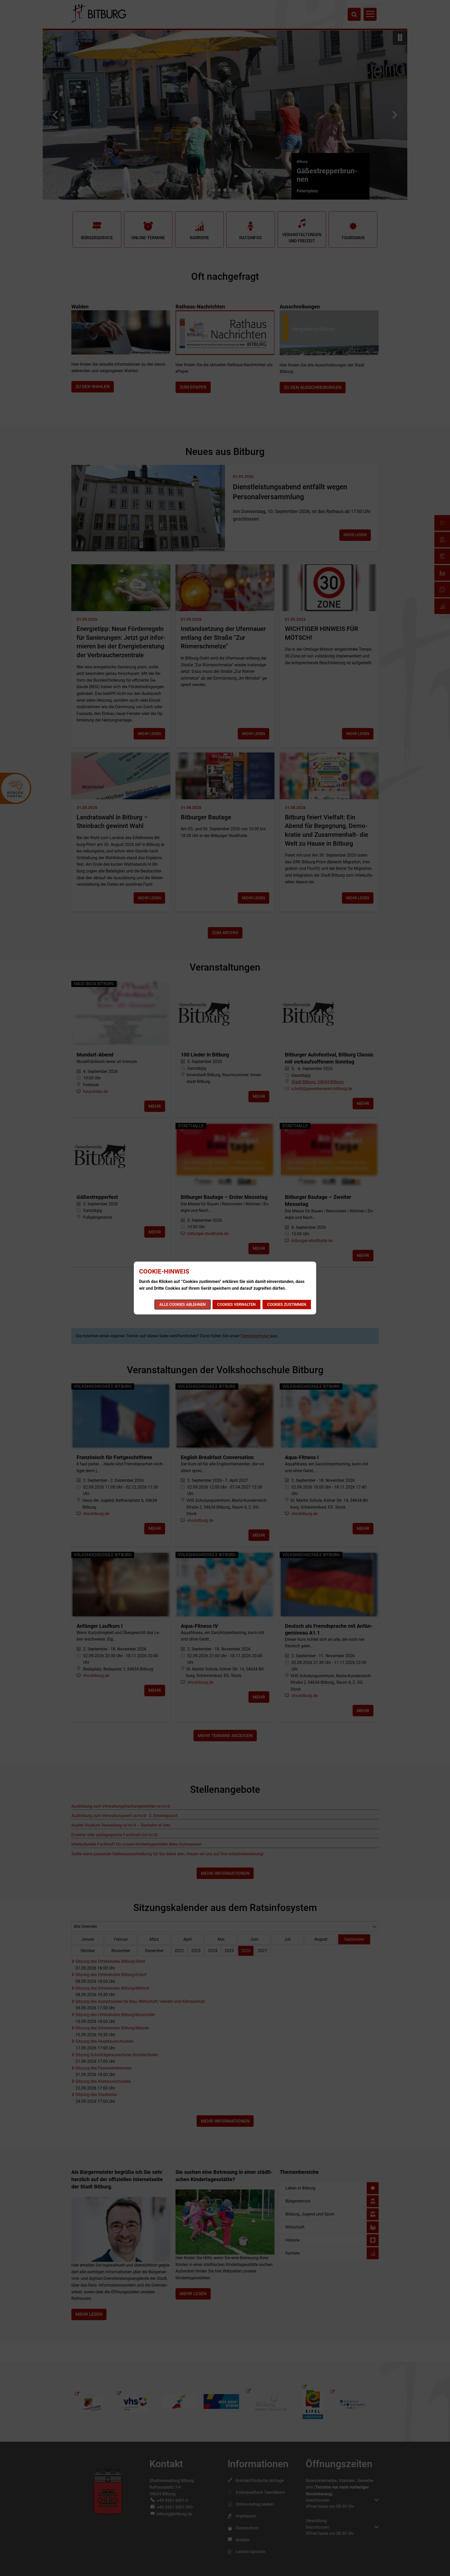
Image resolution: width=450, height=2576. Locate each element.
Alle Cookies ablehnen (183, 1305)
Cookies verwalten (236, 1305)
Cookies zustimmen (287, 1305)
